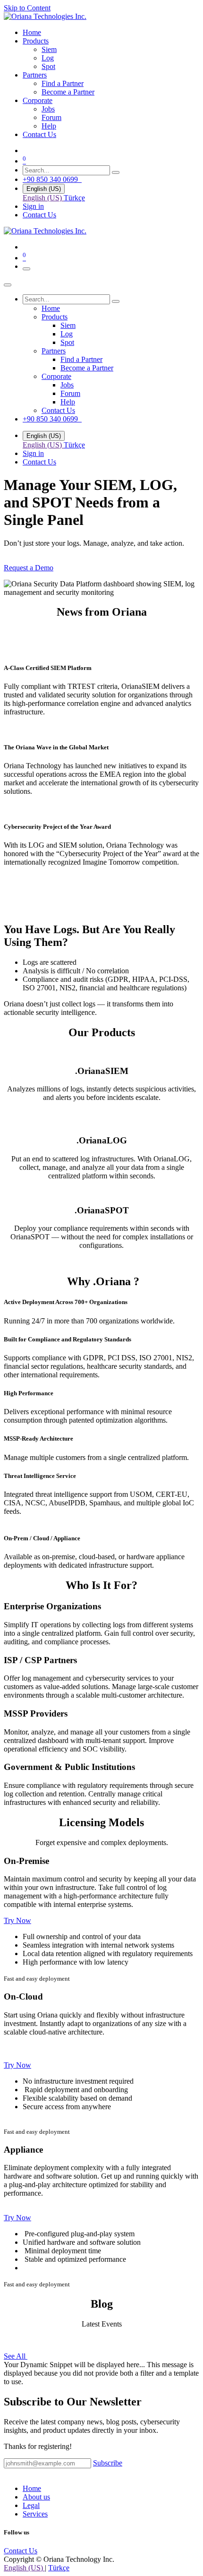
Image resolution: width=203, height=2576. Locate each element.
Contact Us (39, 215)
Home (32, 2488)
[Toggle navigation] (26, 269)
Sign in (33, 206)
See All (16, 2356)
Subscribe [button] (108, 2463)
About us (36, 2497)
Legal (31, 2505)
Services (35, 2514)
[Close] (8, 285)
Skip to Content (27, 8)
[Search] (116, 172)
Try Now (17, 1920)
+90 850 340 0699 (52, 179)
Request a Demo (29, 568)
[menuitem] (32, 32)
